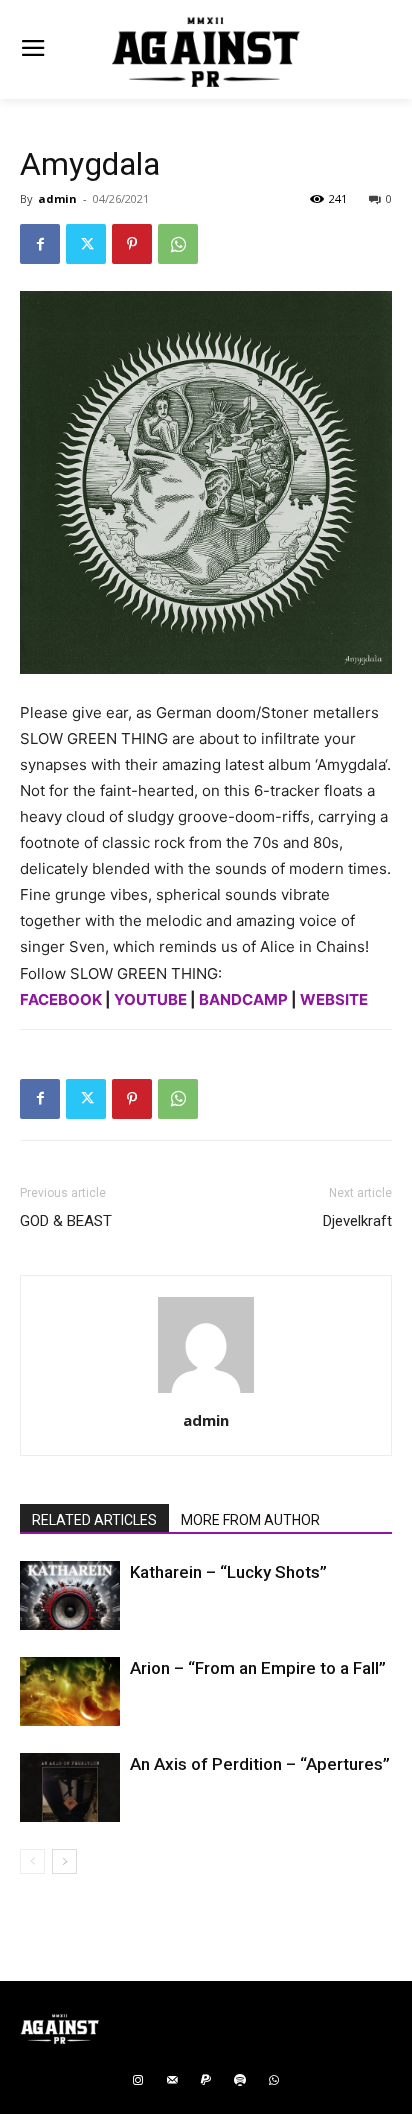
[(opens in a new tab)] (70, 1595)
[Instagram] (138, 2081)
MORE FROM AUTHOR (250, 1520)
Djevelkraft (357, 1221)
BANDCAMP (243, 999)
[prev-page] (32, 1861)
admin (57, 198)
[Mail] (172, 2081)
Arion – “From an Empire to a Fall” (258, 1668)
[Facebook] (40, 244)
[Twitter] (86, 244)
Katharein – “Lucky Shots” (228, 1572)
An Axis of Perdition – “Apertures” (260, 1764)
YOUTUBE (150, 999)
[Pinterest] (132, 244)
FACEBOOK (61, 999)
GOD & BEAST (66, 1221)
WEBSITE (334, 999)
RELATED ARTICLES (94, 1520)
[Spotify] (240, 2081)
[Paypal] (206, 2081)
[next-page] (64, 1861)
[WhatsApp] (178, 244)
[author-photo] (206, 1392)
